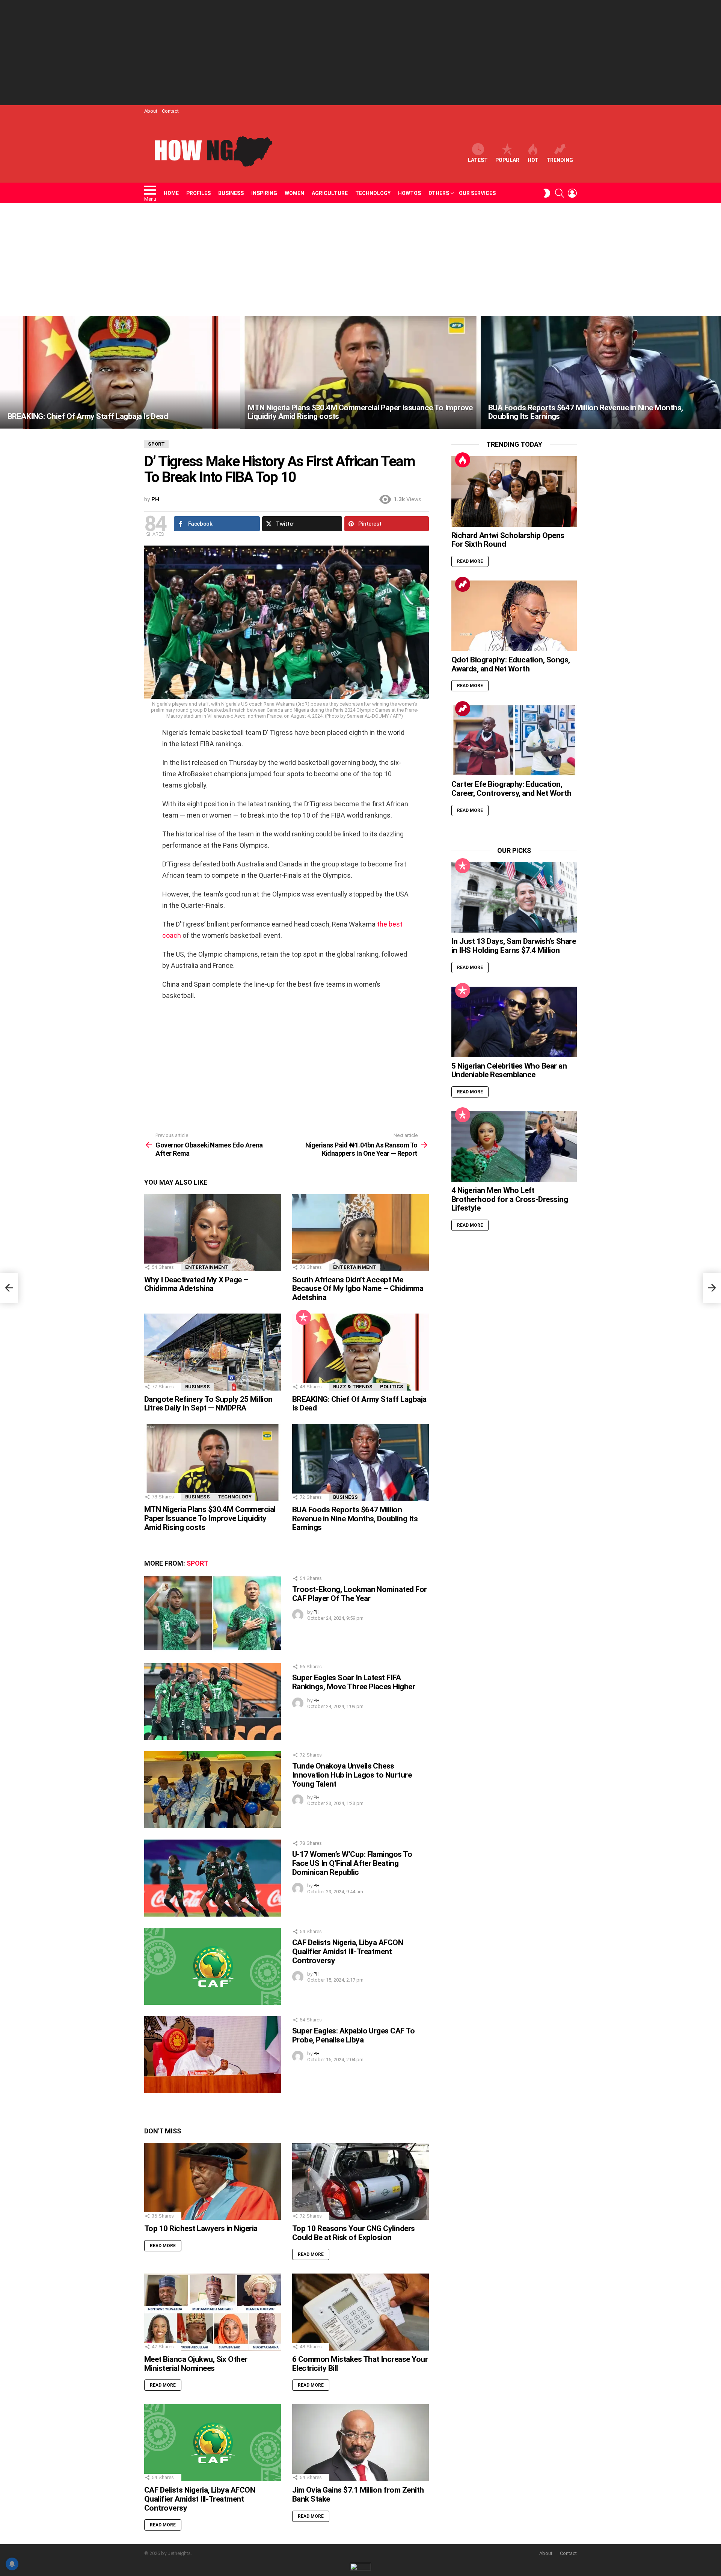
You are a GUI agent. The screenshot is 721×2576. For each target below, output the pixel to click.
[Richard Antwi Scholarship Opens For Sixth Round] (514, 491)
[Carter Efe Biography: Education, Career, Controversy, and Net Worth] (514, 740)
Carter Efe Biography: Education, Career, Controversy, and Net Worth (511, 789)
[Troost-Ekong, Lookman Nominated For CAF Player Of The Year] (213, 1613)
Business (231, 193)
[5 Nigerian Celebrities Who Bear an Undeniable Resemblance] (514, 1022)
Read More (163, 2246)
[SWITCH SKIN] (547, 193)
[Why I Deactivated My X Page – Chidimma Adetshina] (213, 1233)
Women (294, 193)
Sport (198, 1563)
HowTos (410, 193)
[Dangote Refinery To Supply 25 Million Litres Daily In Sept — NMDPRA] (213, 1352)
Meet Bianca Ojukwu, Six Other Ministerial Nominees (196, 2364)
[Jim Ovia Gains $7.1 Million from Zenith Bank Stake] (360, 2443)
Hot (533, 160)
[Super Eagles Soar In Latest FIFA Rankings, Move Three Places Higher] (213, 1701)
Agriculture (330, 193)
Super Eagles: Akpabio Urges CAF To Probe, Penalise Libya (353, 2035)
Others (439, 193)
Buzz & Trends (353, 1387)
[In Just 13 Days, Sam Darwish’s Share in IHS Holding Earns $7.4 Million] (514, 897)
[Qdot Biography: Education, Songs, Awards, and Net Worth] (514, 616)
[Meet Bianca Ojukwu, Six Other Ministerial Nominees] (213, 2312)
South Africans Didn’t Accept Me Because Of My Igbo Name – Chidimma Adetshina (358, 1289)
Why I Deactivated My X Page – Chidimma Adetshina (196, 1284)
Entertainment (207, 1267)
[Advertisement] (360, 53)
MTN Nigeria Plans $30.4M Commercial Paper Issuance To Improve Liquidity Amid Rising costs (210, 1518)
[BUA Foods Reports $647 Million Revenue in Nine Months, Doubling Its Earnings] (601, 372)
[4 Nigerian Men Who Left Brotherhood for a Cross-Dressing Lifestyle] (514, 1146)
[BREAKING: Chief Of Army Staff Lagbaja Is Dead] (120, 372)
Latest (478, 160)
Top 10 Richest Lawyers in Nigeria (201, 2228)
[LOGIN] (572, 193)
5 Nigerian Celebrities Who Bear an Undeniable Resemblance (509, 1070)
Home (171, 193)
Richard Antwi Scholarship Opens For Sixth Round (508, 540)
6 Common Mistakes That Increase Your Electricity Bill (360, 2364)
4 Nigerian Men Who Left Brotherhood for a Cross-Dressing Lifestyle (510, 1199)
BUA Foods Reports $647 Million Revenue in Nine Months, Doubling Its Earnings (355, 1519)
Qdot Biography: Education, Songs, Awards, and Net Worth (511, 664)
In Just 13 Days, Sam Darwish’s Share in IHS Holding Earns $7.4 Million (514, 946)
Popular (507, 160)
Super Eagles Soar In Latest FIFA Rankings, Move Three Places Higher (354, 1682)
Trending (560, 160)
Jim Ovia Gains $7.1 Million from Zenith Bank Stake (358, 2494)
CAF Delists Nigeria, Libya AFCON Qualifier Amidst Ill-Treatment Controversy (348, 1951)
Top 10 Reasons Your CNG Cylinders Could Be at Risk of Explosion (354, 2233)
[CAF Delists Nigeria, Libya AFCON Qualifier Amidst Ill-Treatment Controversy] (213, 1966)
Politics (392, 1387)
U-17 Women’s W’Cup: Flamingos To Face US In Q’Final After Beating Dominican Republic (352, 1863)
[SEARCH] (560, 193)
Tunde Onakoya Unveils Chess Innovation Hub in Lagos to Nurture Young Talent (352, 1775)
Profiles (198, 193)
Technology (373, 193)
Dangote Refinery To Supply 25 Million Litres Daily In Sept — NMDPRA (208, 1404)
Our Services (477, 193)
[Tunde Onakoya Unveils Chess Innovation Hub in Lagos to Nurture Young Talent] (213, 1790)
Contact (170, 111)
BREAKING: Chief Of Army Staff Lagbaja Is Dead (359, 1404)
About (151, 111)
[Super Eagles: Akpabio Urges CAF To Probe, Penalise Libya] (213, 2055)
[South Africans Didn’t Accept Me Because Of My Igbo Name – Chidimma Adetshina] (360, 1233)
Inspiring (264, 193)
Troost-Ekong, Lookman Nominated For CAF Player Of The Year (360, 1594)
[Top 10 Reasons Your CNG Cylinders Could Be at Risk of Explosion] (360, 2181)
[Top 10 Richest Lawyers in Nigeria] (213, 2181)
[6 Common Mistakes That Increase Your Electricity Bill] (360, 2312)
